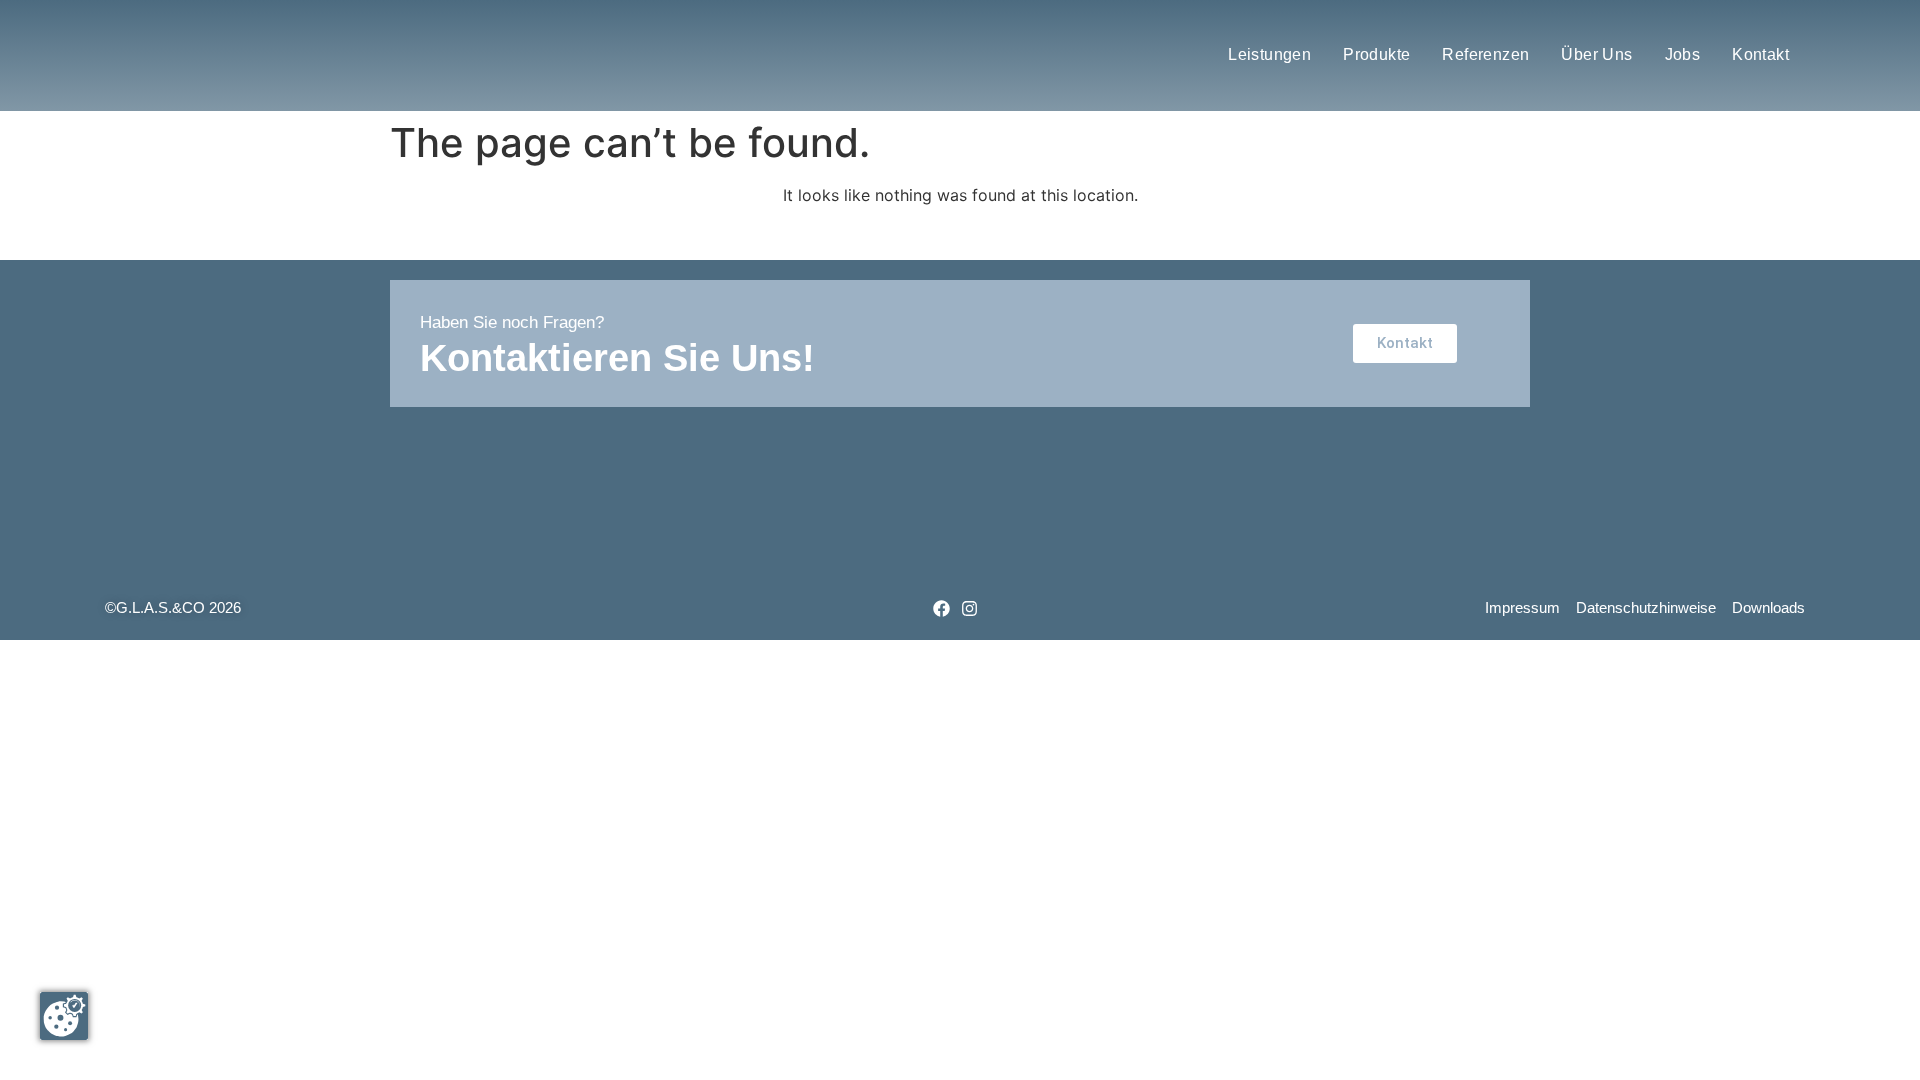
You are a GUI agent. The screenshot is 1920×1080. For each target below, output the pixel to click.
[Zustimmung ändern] (64, 1016)
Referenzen (1485, 54)
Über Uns (1596, 54)
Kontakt (1760, 54)
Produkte (1376, 54)
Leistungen (1269, 54)
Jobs (1683, 54)
